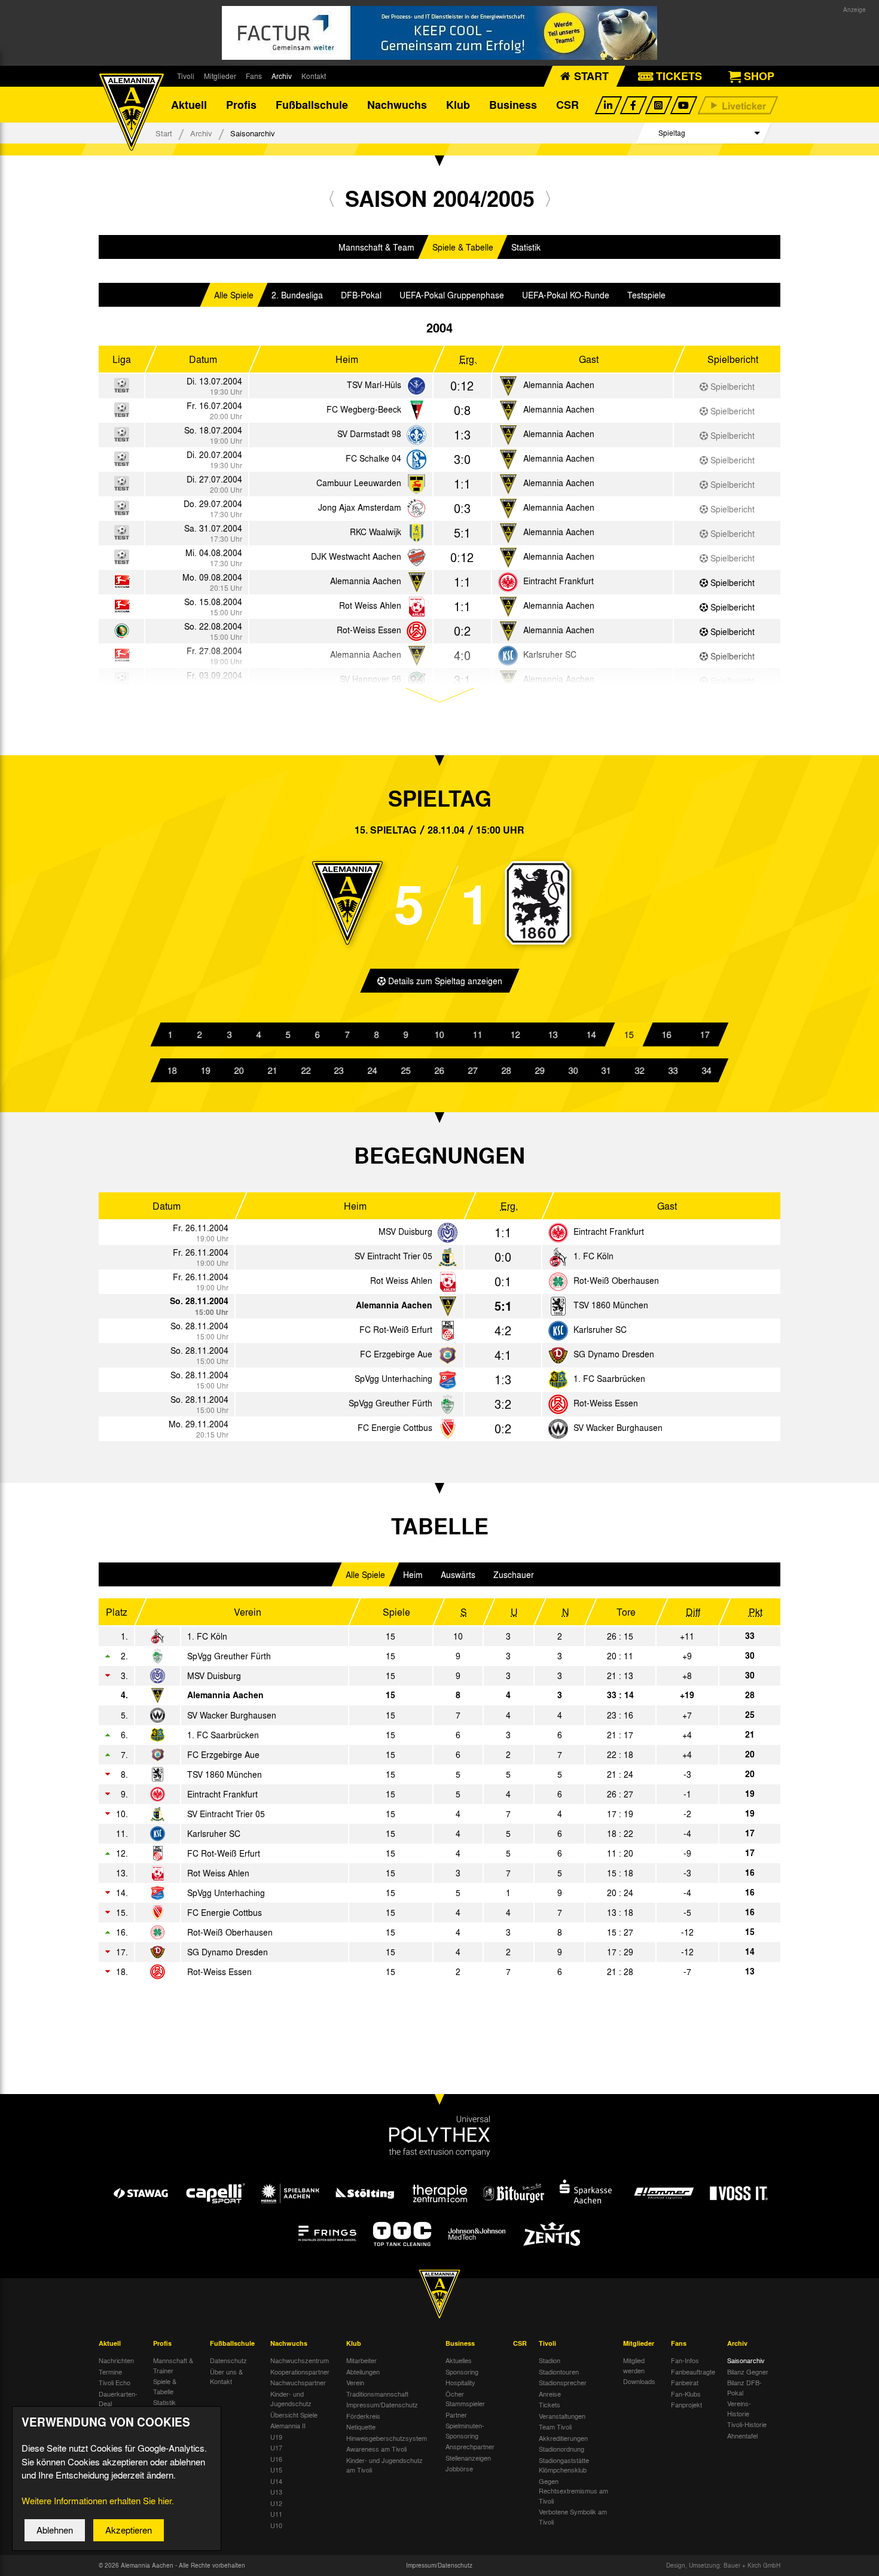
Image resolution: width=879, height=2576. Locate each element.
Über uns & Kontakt (226, 2377)
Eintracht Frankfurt (558, 581)
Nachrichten (116, 2360)
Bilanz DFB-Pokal (744, 2387)
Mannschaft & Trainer (173, 2365)
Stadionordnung (561, 2449)
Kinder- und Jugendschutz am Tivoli (384, 2465)
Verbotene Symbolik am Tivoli (573, 2517)
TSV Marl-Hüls (374, 384)
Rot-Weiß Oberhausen (616, 1280)
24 (373, 1070)
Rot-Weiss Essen (369, 630)
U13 (276, 2492)
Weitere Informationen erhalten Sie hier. (98, 2501)
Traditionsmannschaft (377, 2394)
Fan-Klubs (686, 2394)
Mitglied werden (634, 2365)
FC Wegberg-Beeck (364, 409)
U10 (276, 2525)
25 (406, 1070)
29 (540, 1070)
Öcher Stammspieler (465, 2399)
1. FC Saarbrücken (609, 1378)
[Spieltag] (448, 1233)
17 (704, 1034)
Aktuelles (459, 2360)
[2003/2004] (332, 198)
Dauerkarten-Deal (118, 2399)
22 (306, 1070)
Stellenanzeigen (468, 2458)
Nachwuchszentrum (300, 2360)
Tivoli (186, 76)
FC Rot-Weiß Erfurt (396, 1329)
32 (640, 1070)
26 (439, 1070)
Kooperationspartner (300, 2371)
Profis (241, 105)
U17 (276, 2447)
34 (707, 1070)
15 (629, 1034)
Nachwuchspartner (298, 2382)
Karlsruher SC (600, 1329)
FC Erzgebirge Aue (396, 1354)
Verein (355, 2382)
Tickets (550, 2404)
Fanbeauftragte (693, 2371)
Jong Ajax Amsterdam (360, 507)
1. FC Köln (593, 1256)
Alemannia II (288, 2425)
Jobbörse (459, 2468)
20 (239, 1070)
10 (439, 1034)
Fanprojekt (686, 2404)
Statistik (526, 247)
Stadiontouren (559, 2371)
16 (667, 1034)
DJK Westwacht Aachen (356, 556)
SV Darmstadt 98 (369, 434)
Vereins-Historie (739, 2408)
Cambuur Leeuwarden (359, 483)
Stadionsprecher (563, 2382)
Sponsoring (462, 2371)
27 (473, 1070)
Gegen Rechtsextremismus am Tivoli (573, 2491)
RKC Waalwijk (376, 532)
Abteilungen (363, 2371)
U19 (276, 2437)
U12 (276, 2503)
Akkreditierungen (563, 2438)
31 (606, 1070)
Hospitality (460, 2382)
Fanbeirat (685, 2382)
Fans (254, 76)
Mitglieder (220, 76)
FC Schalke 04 (373, 458)
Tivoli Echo (115, 2382)
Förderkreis (363, 2416)
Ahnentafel (742, 2435)
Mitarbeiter (361, 2360)
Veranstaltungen (562, 2416)
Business (513, 105)
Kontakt (314, 76)
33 (673, 1070)
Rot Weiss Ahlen (370, 605)
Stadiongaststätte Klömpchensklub (564, 2465)
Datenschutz (228, 2360)
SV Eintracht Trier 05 (393, 1256)
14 (591, 1034)
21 (273, 1070)
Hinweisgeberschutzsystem (387, 2438)
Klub (458, 105)
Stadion (550, 2360)
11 (477, 1034)
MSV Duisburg (405, 1231)
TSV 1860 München (611, 1305)
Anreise (550, 2394)
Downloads (639, 2381)
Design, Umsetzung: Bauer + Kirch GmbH (723, 2565)
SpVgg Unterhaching (393, 1378)
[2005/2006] (548, 198)
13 (553, 1034)
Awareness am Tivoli (376, 2449)
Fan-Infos (685, 2360)
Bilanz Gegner (748, 2371)
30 (573, 1070)
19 (206, 1070)
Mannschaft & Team (376, 247)
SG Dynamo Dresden (614, 1354)
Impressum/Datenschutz (382, 2404)
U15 (276, 2470)
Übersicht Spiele (294, 2415)
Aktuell (189, 105)
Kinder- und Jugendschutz (291, 2399)
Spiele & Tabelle (463, 247)
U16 (276, 2459)
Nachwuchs (397, 105)
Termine (110, 2371)
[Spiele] (416, 387)
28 (506, 1070)
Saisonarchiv (746, 2360)
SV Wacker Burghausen (618, 1427)
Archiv (282, 76)
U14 (276, 2481)
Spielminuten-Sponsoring (465, 2430)
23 (339, 1070)
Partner (456, 2415)
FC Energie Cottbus (395, 1427)
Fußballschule (312, 105)
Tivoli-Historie (747, 2424)
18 (172, 1070)
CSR (567, 105)
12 (515, 1034)
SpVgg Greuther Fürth (390, 1403)
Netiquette (361, 2427)
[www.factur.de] (439, 33)
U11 (276, 2514)
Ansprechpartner (470, 2446)
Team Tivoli (555, 2427)
